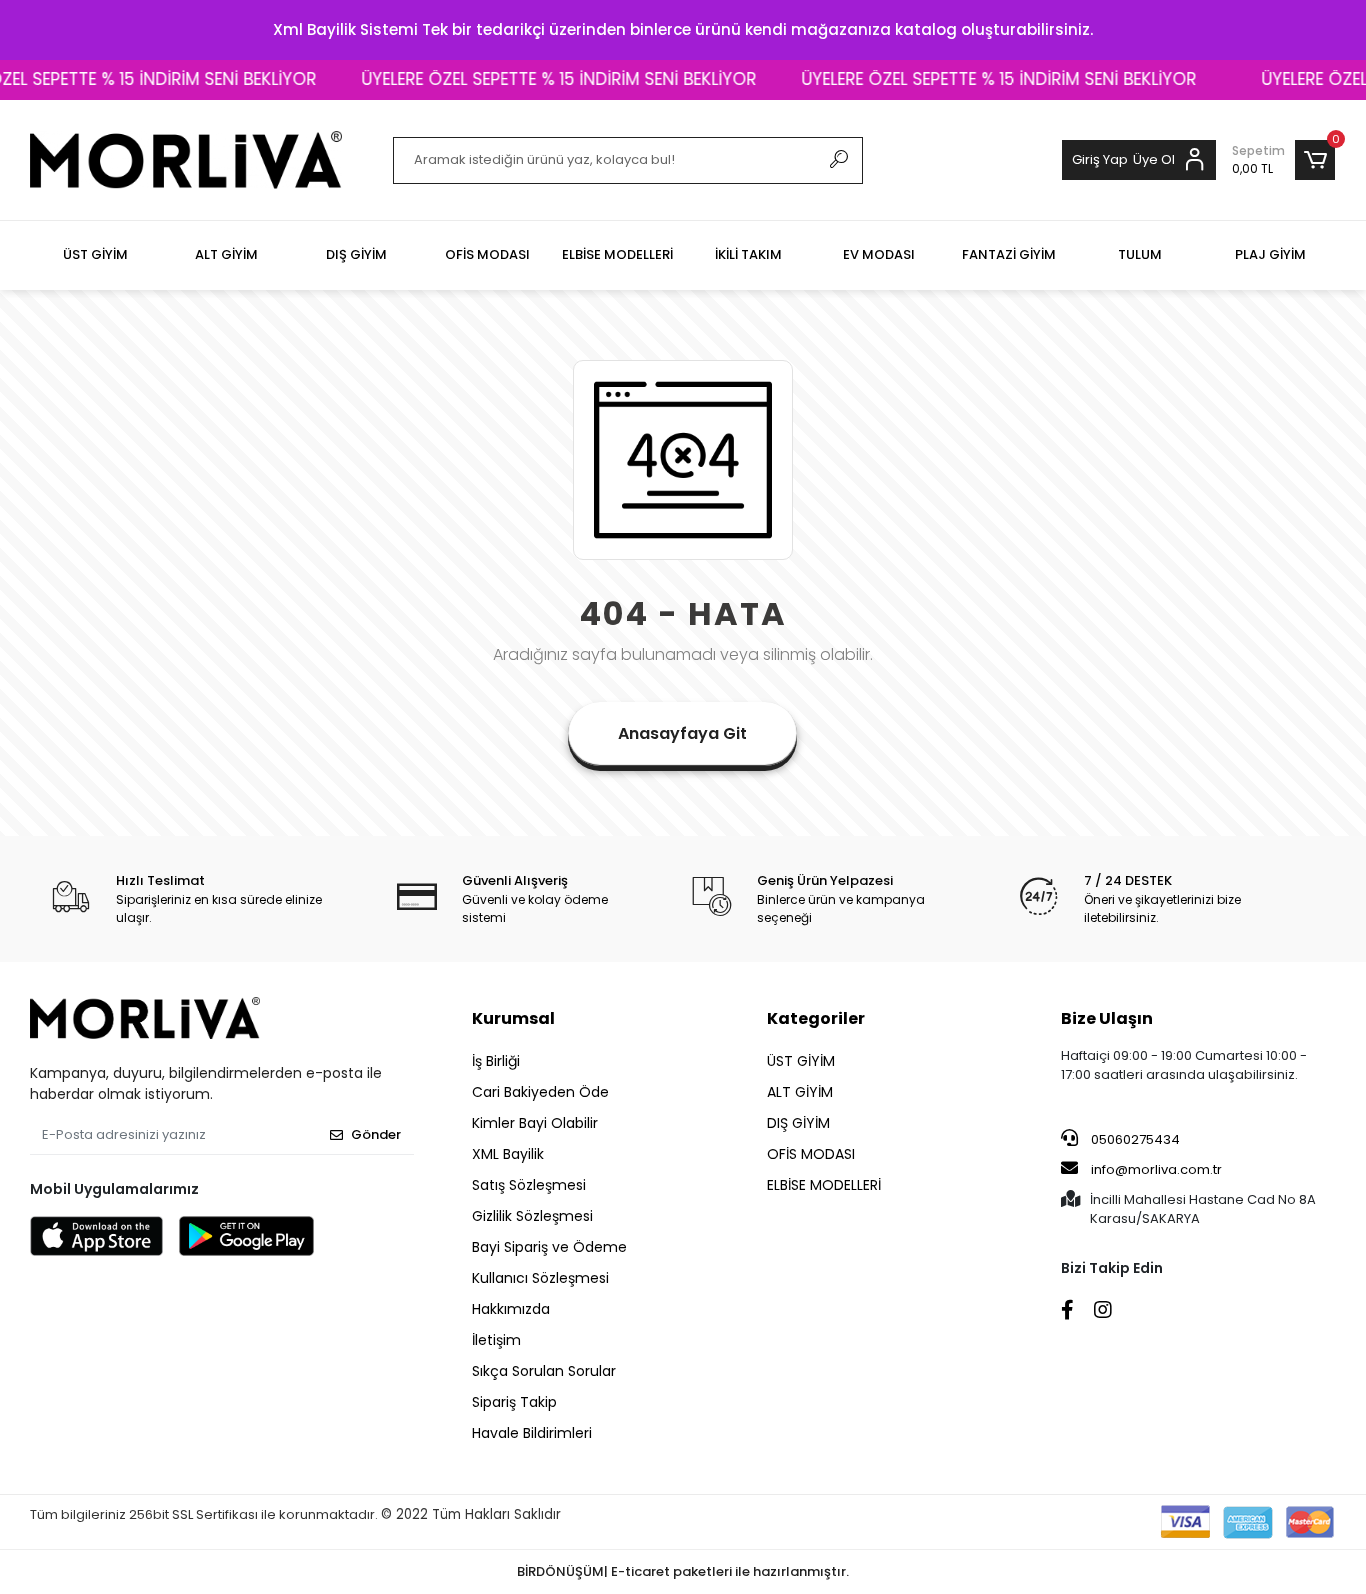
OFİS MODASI (811, 1154)
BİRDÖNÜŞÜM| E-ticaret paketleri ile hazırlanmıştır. (683, 1571)
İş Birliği (496, 1061)
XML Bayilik (508, 1154)
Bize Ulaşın (1107, 1018)
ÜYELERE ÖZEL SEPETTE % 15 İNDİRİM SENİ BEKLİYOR (536, 79)
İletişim (496, 1340)
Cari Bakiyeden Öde (540, 1092)
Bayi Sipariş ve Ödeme (549, 1247)
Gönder (376, 1134)
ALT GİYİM (800, 1092)
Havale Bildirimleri (532, 1433)
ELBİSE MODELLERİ (824, 1185)
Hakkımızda (511, 1309)
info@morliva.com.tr (1156, 1169)
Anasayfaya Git (682, 733)
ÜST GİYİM (801, 1061)
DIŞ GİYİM (798, 1123)
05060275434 (1134, 1139)
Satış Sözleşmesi (529, 1185)
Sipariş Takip (514, 1402)
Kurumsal (513, 1018)
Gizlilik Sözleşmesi (532, 1216)
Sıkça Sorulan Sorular (544, 1371)
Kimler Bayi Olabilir (535, 1123)
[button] (1283, 160)
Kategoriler (816, 1018)
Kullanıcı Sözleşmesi (540, 1278)
